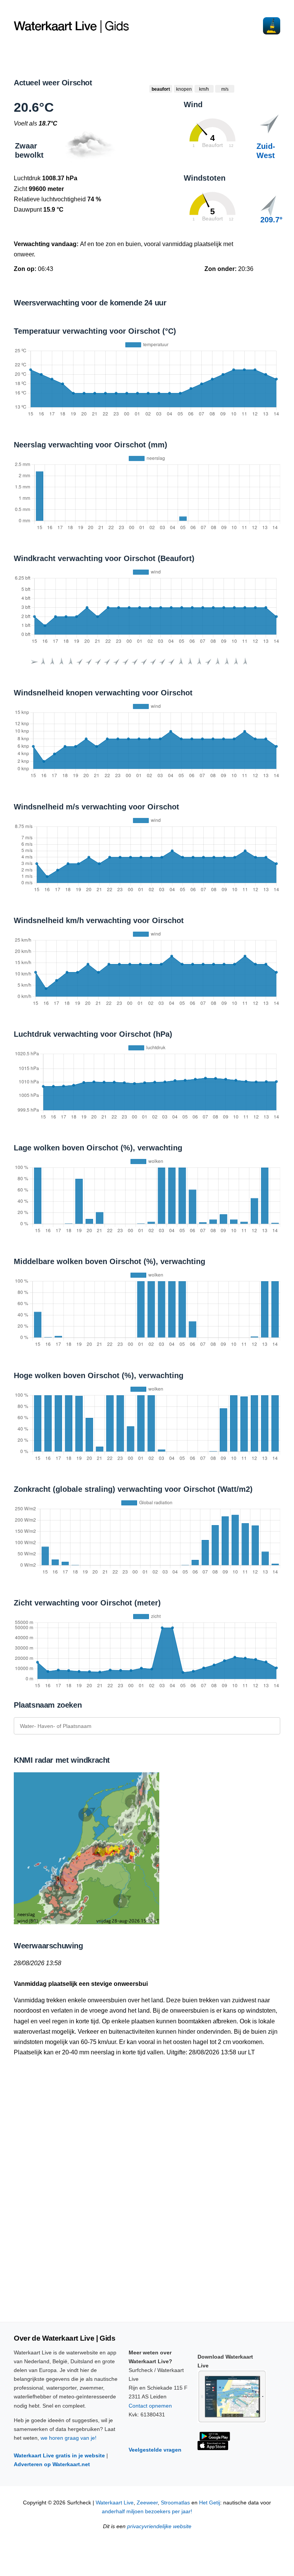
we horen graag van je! (69, 2438)
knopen (184, 89)
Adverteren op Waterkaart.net (52, 2464)
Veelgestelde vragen (155, 2450)
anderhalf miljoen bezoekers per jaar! (147, 2512)
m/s (225, 89)
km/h (204, 89)
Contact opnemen (150, 2406)
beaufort (161, 89)
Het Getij (210, 2503)
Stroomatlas (175, 2503)
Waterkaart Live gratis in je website (59, 2455)
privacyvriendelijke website (159, 2526)
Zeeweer (147, 2503)
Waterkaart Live (115, 2503)
